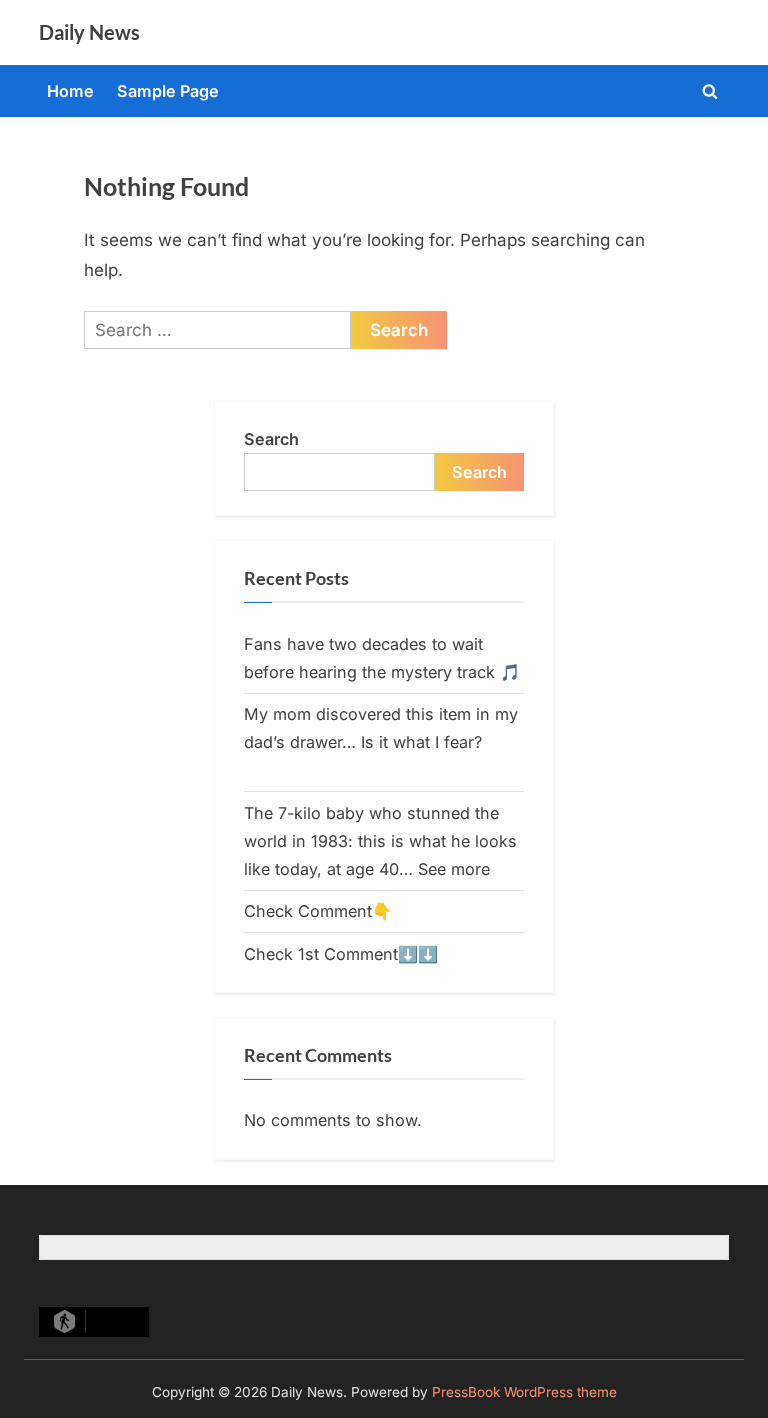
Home (70, 91)
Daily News (89, 32)
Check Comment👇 (318, 911)
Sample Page (168, 91)
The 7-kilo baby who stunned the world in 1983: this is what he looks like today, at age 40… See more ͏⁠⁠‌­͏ (380, 841)
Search (271, 439)
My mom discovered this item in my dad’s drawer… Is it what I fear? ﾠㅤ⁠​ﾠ (381, 742)
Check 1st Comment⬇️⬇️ (341, 954)
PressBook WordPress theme (524, 1392)
